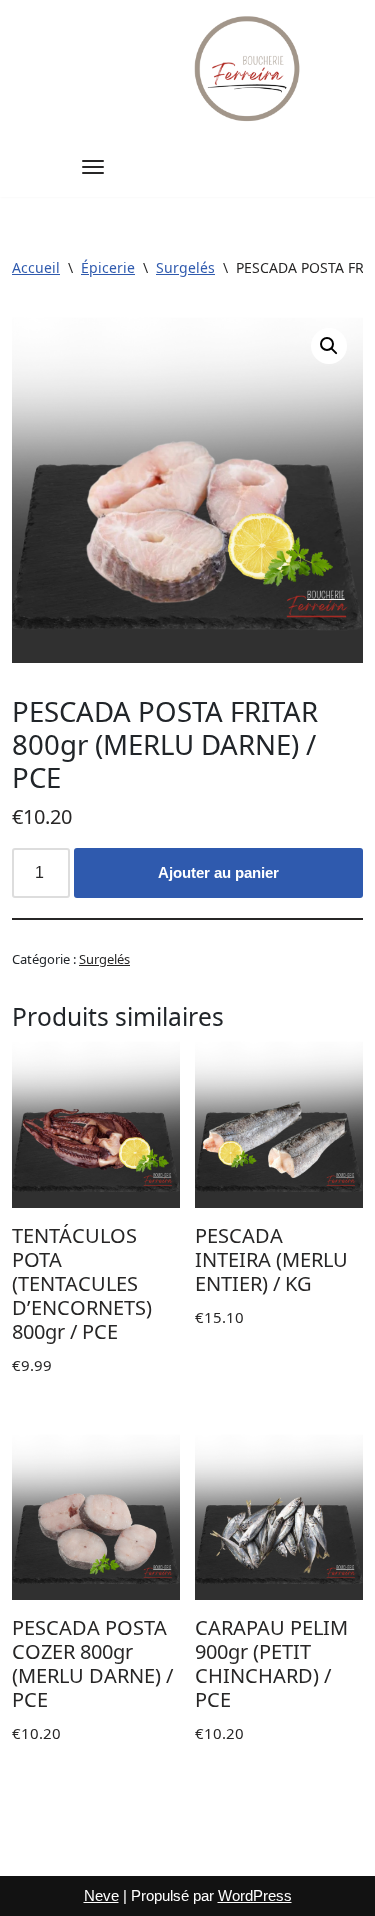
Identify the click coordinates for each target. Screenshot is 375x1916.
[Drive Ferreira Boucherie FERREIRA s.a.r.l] (249, 68)
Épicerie (108, 267)
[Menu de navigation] (93, 167)
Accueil (36, 267)
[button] (329, 346)
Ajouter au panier (218, 872)
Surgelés (185, 267)
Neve (101, 1895)
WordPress (255, 1895)
